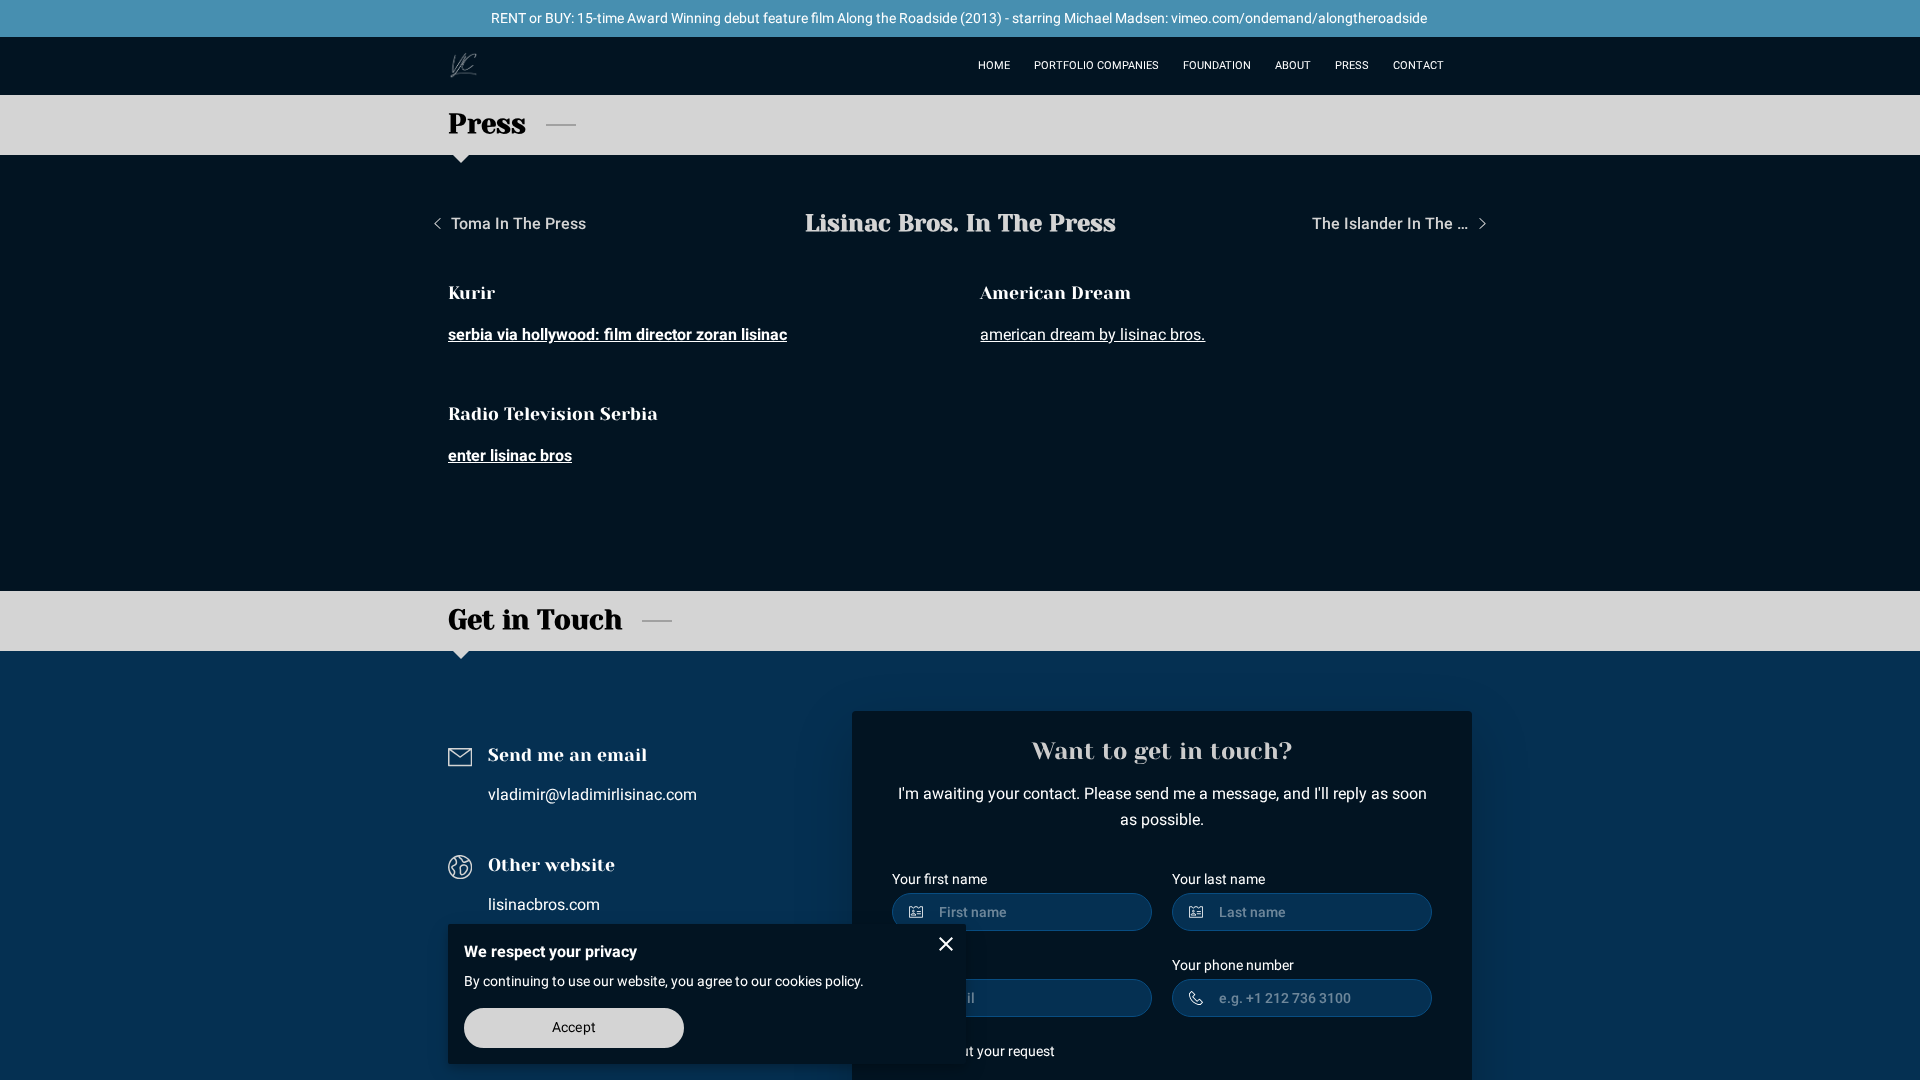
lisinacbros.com (544, 904)
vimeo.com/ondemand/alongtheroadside (1299, 18)
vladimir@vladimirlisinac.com (592, 794)
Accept (574, 1027)
